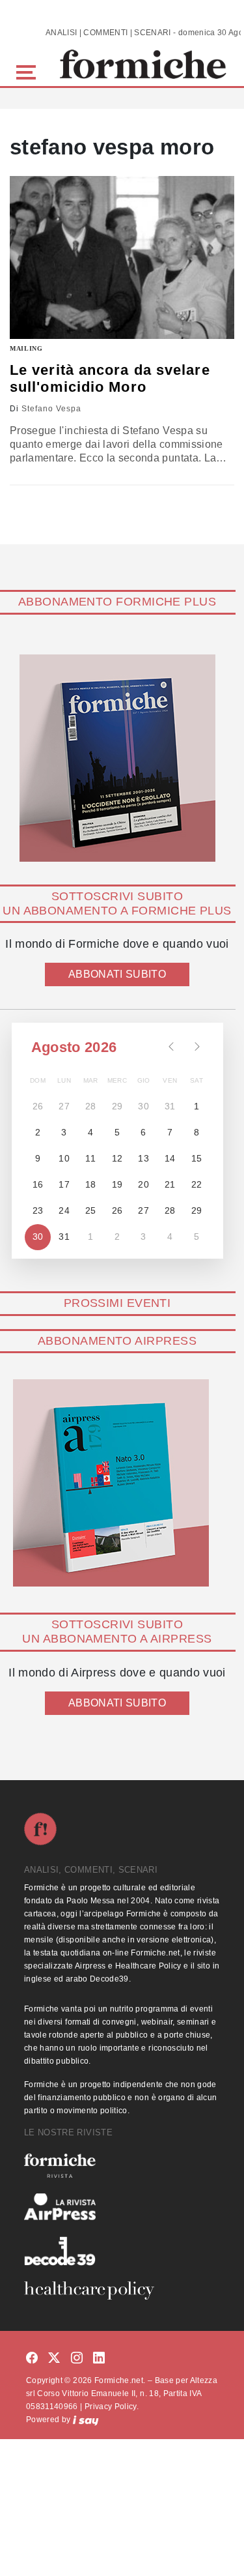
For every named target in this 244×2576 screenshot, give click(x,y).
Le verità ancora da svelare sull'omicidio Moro (110, 378)
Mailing (26, 348)
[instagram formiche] (77, 2358)
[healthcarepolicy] (122, 2291)
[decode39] (122, 2251)
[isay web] (86, 2420)
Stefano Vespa (51, 409)
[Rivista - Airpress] (122, 2207)
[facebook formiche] (32, 2358)
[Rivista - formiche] (122, 2166)
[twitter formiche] (54, 2358)
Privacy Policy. (112, 2407)
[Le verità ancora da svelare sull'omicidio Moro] (122, 257)
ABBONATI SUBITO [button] (117, 974)
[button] (28, 71)
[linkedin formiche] (99, 2358)
